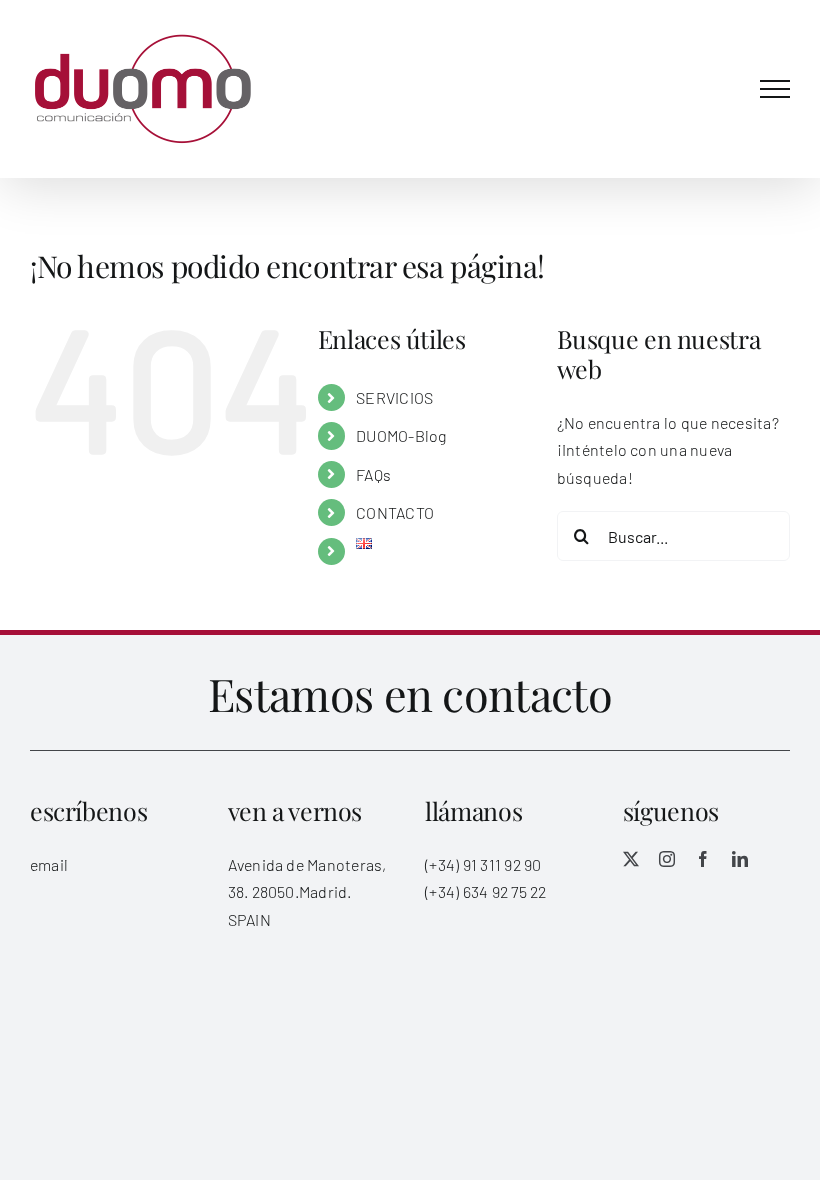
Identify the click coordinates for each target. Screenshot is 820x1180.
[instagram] (667, 859)
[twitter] (631, 859)
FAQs (373, 474)
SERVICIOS (394, 397)
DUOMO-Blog (401, 435)
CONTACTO (395, 512)
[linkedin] (740, 859)
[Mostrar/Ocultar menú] (775, 89)
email (49, 864)
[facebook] (703, 859)
